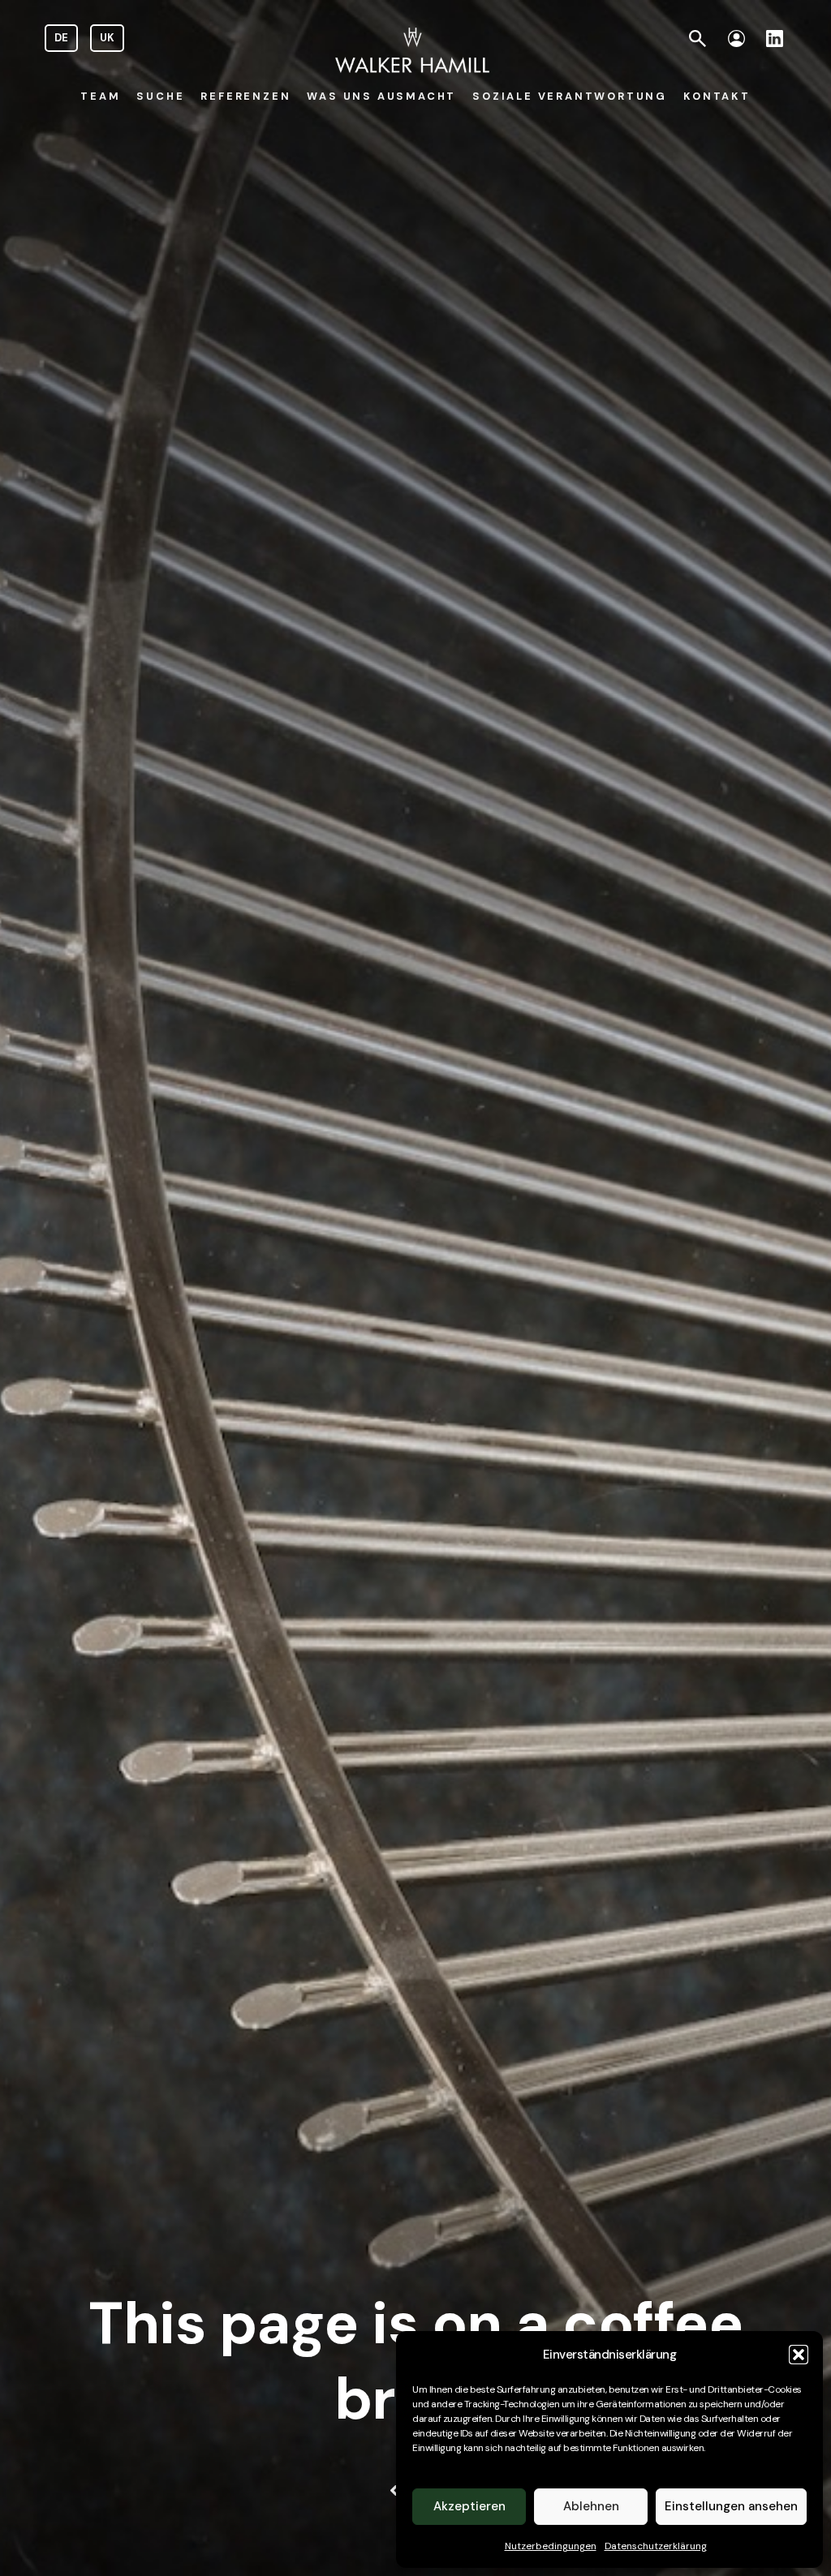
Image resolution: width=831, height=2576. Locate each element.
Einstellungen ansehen (731, 2506)
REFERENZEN (245, 96)
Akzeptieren (469, 2506)
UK (107, 38)
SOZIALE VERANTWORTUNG (570, 96)
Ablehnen (591, 2506)
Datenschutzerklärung (656, 2546)
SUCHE (160, 96)
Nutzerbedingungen (551, 2546)
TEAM (100, 96)
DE (61, 38)
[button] (799, 2355)
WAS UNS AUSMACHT (381, 96)
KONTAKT (717, 96)
